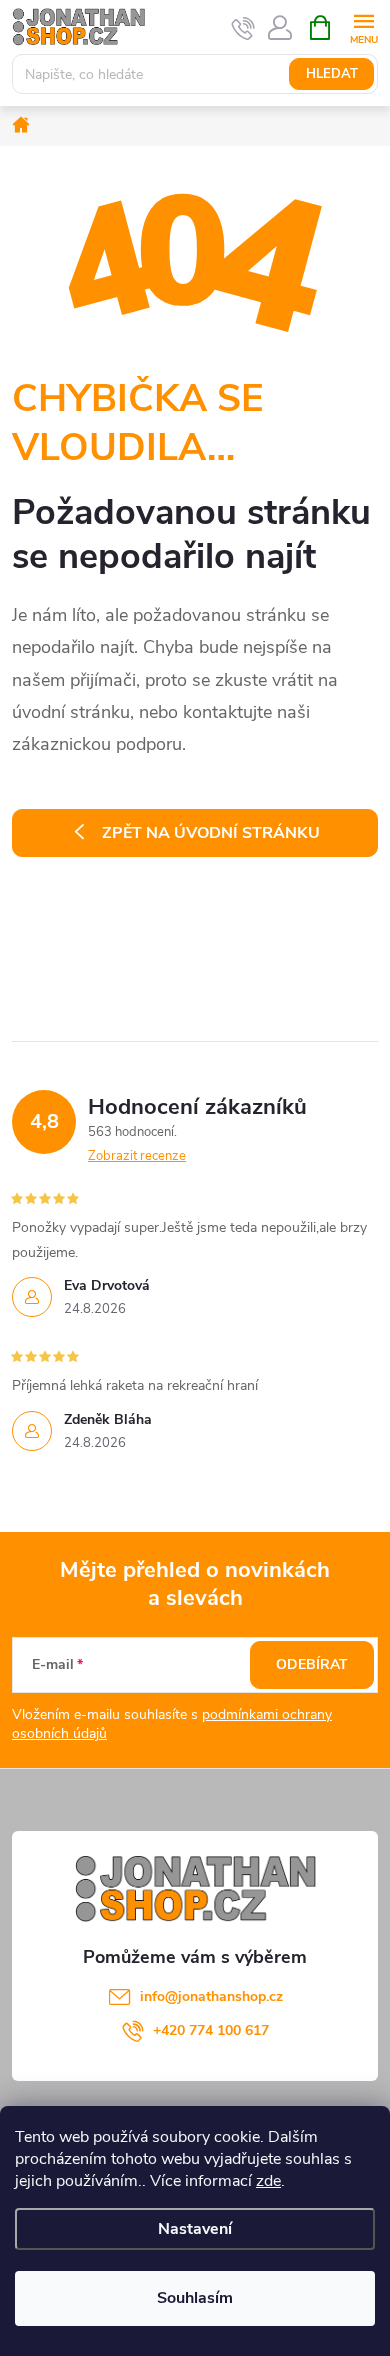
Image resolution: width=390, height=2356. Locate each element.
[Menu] (363, 26)
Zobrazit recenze (137, 1156)
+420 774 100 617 (211, 2030)
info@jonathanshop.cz (211, 1996)
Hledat (332, 74)
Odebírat (312, 1664)
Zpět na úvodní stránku (211, 833)
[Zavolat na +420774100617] (243, 28)
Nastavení (195, 2229)
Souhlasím (195, 2298)
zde (268, 2181)
